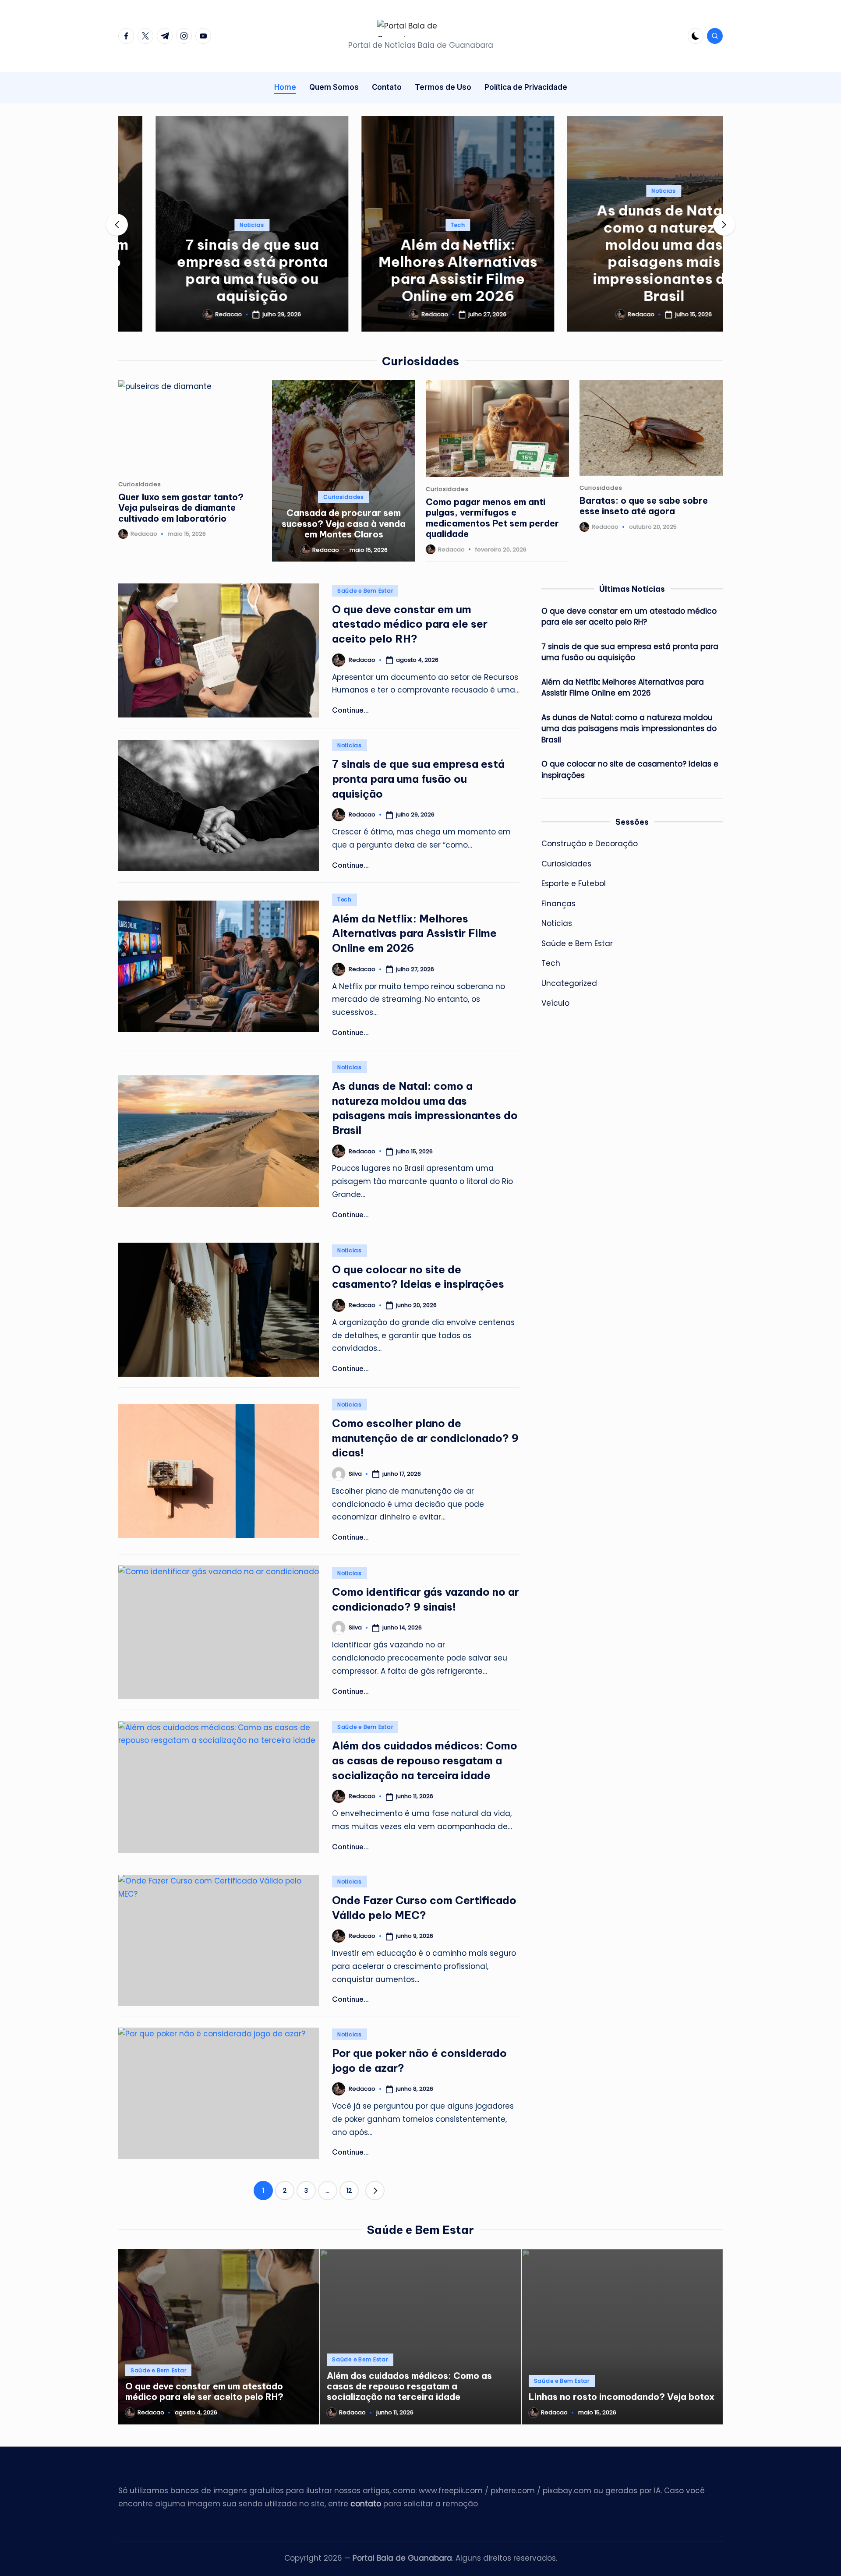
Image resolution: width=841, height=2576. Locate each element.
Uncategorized (569, 983)
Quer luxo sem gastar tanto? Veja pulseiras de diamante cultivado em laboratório (181, 508)
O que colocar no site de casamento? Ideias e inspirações (630, 770)
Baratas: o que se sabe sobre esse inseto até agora (644, 506)
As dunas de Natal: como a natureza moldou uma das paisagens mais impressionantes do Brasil (626, 253)
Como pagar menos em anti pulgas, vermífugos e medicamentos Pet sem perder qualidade (492, 518)
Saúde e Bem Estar (365, 591)
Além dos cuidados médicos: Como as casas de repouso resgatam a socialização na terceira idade (425, 1760)
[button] (215, 324)
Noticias (215, 225)
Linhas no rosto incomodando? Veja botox (622, 2397)
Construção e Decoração (590, 844)
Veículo (555, 1003)
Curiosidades (140, 484)
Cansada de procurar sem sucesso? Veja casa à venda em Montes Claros (344, 523)
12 (349, 2191)
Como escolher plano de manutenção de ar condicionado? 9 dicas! (425, 1438)
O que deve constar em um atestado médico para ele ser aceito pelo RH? (410, 624)
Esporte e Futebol (574, 883)
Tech (421, 225)
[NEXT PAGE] (375, 2191)
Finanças (558, 904)
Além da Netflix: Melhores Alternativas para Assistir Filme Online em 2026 (420, 270)
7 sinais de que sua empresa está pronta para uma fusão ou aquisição (215, 270)
